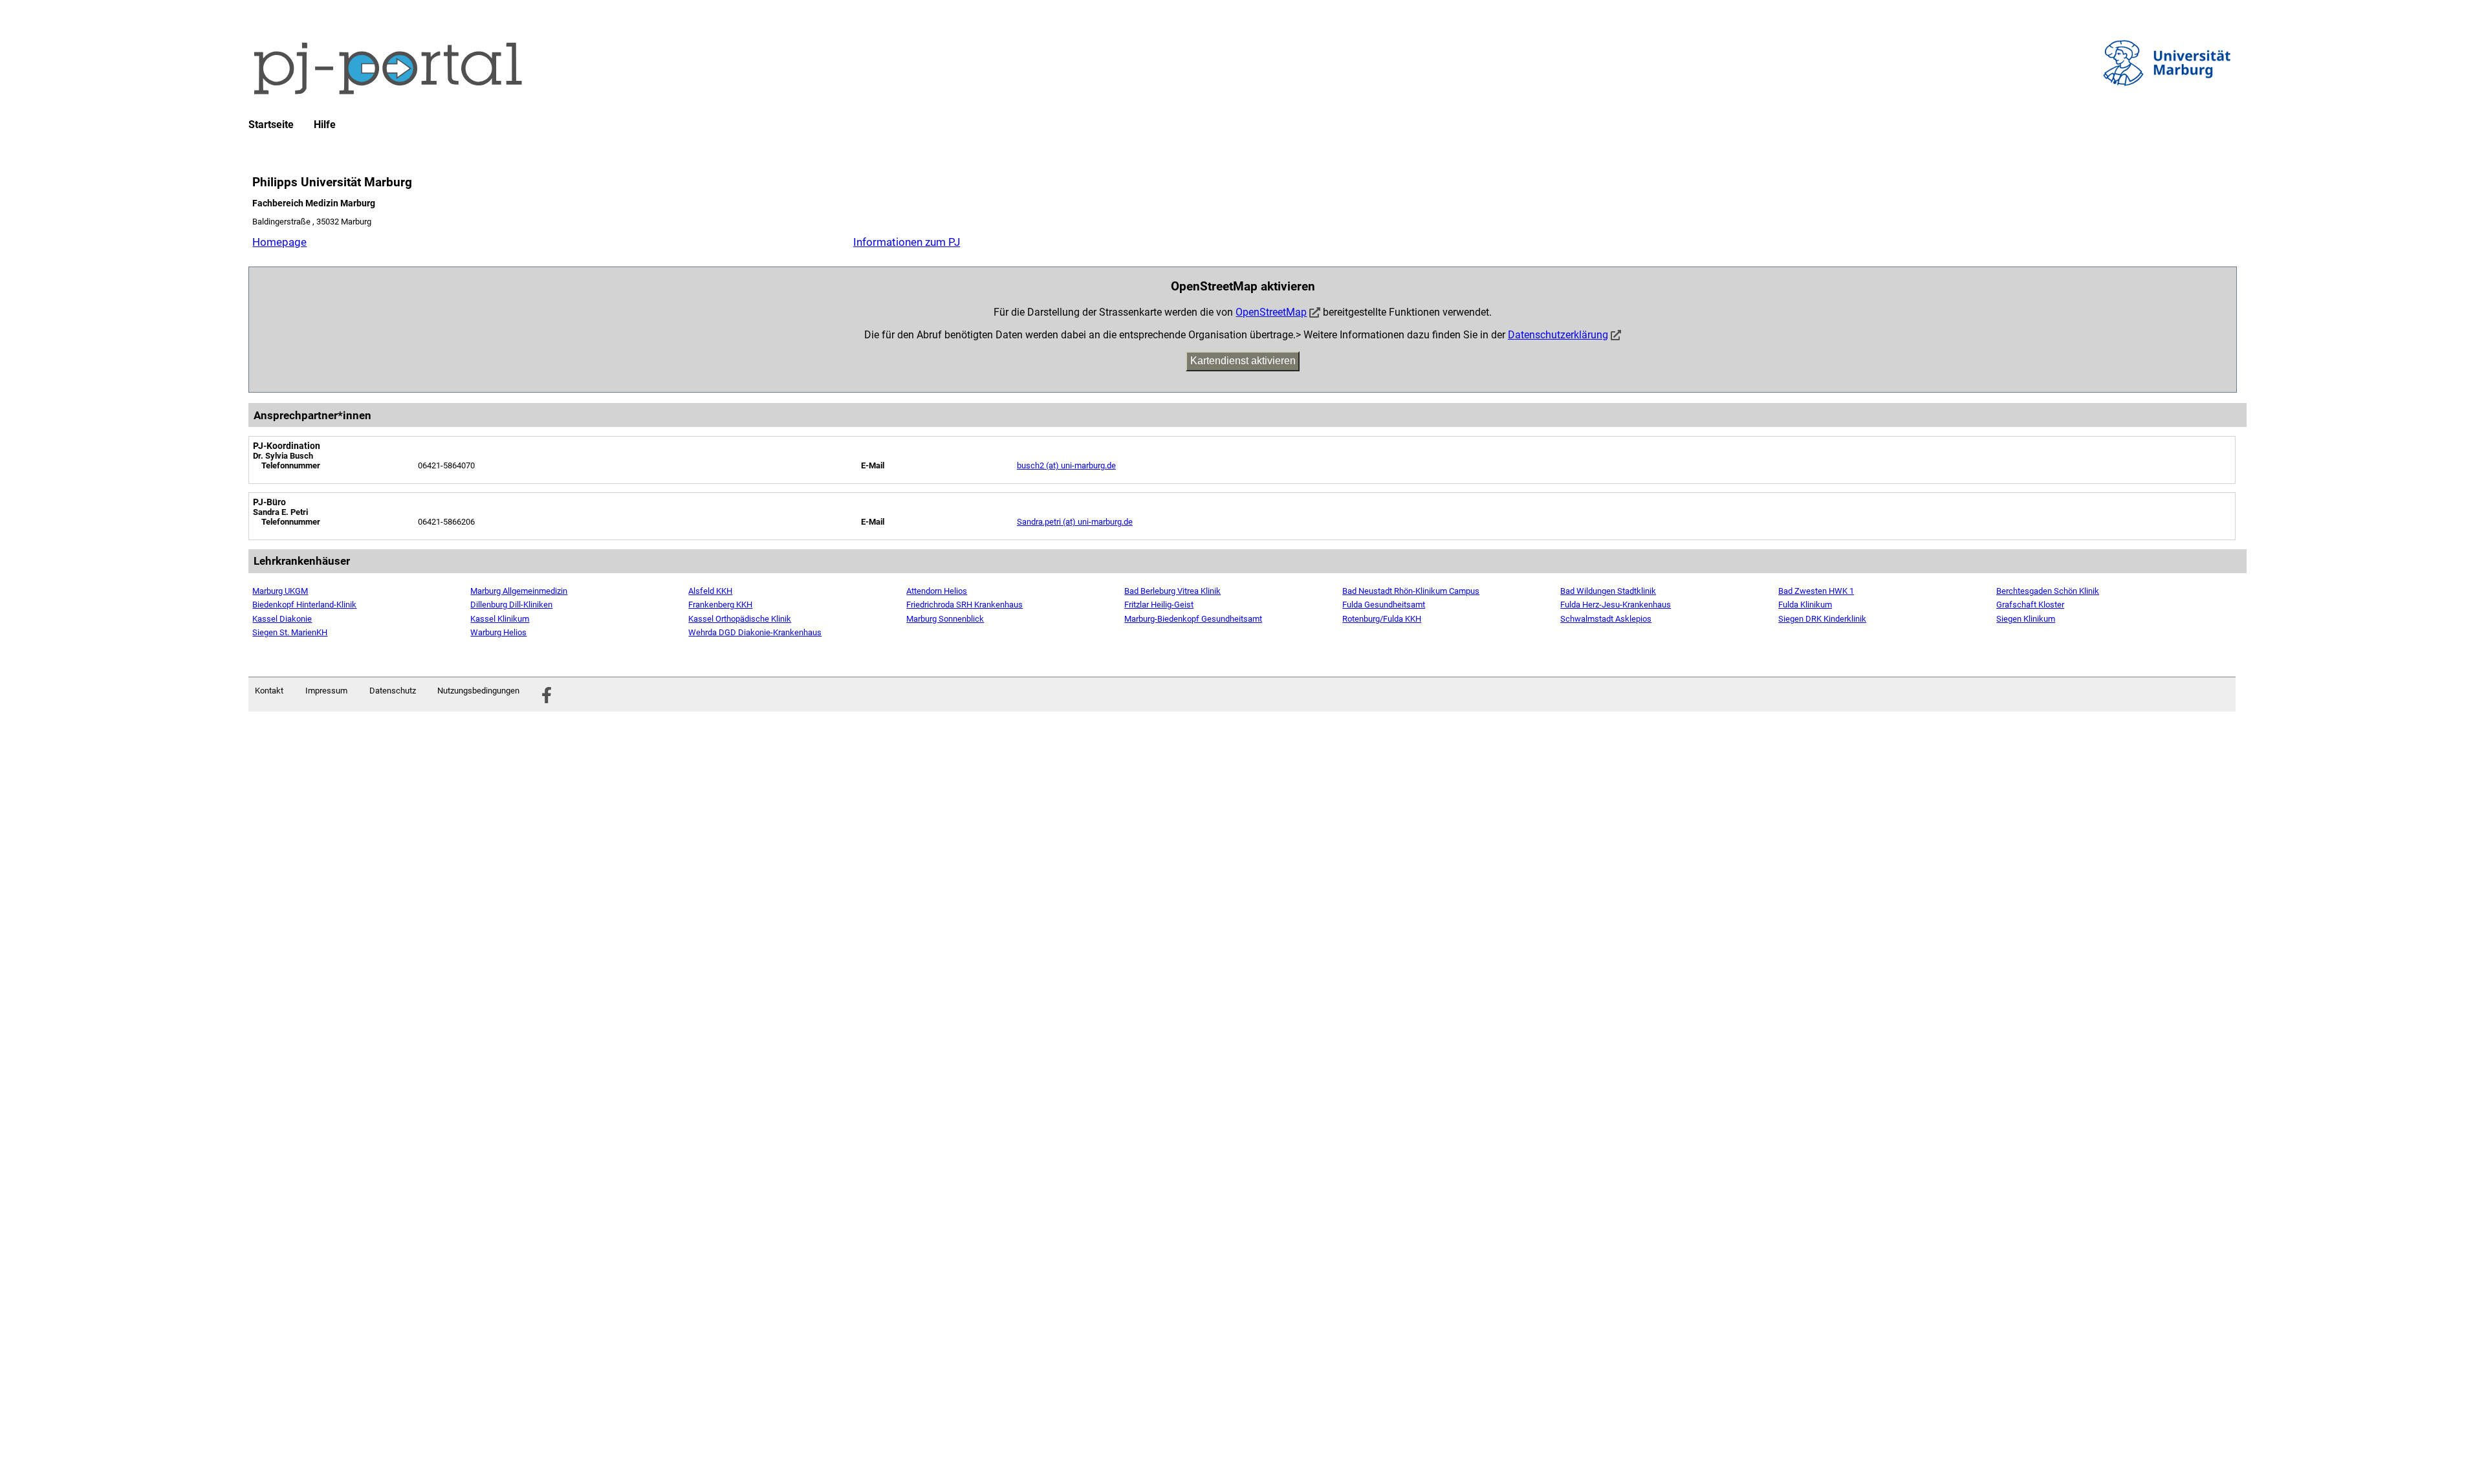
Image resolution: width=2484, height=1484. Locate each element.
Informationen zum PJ (907, 242)
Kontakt (269, 691)
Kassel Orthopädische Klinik (740, 619)
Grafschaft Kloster (2030, 605)
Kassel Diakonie (282, 619)
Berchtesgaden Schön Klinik (2048, 591)
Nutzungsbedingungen (478, 691)
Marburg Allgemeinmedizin (519, 591)
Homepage (279, 242)
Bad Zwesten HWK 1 (1816, 591)
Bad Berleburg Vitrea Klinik (1172, 591)
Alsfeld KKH (710, 591)
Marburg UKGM (280, 591)
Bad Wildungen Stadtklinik (1608, 591)
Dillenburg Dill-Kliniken (511, 605)
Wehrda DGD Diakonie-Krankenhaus (755, 632)
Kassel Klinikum (500, 619)
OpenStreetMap (1271, 312)
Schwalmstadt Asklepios (1606, 619)
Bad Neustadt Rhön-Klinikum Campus (1411, 591)
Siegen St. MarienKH (290, 632)
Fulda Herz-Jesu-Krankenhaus (1616, 605)
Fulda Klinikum (1805, 605)
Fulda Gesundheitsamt (1384, 605)
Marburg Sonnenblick (945, 619)
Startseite (271, 125)
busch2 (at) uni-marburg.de (1066, 465)
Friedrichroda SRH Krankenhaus (964, 605)
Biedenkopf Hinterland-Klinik (304, 605)
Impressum (326, 691)
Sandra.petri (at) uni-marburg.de (1075, 522)
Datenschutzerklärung (1558, 335)
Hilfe (325, 125)
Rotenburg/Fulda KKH (1382, 619)
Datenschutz (393, 691)
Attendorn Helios (937, 591)
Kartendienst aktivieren (1243, 361)
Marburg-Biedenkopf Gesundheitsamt (1193, 619)
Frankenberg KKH (720, 605)
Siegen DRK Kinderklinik (1822, 619)
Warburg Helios (498, 632)
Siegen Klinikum (2026, 619)
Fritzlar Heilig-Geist (1159, 605)
